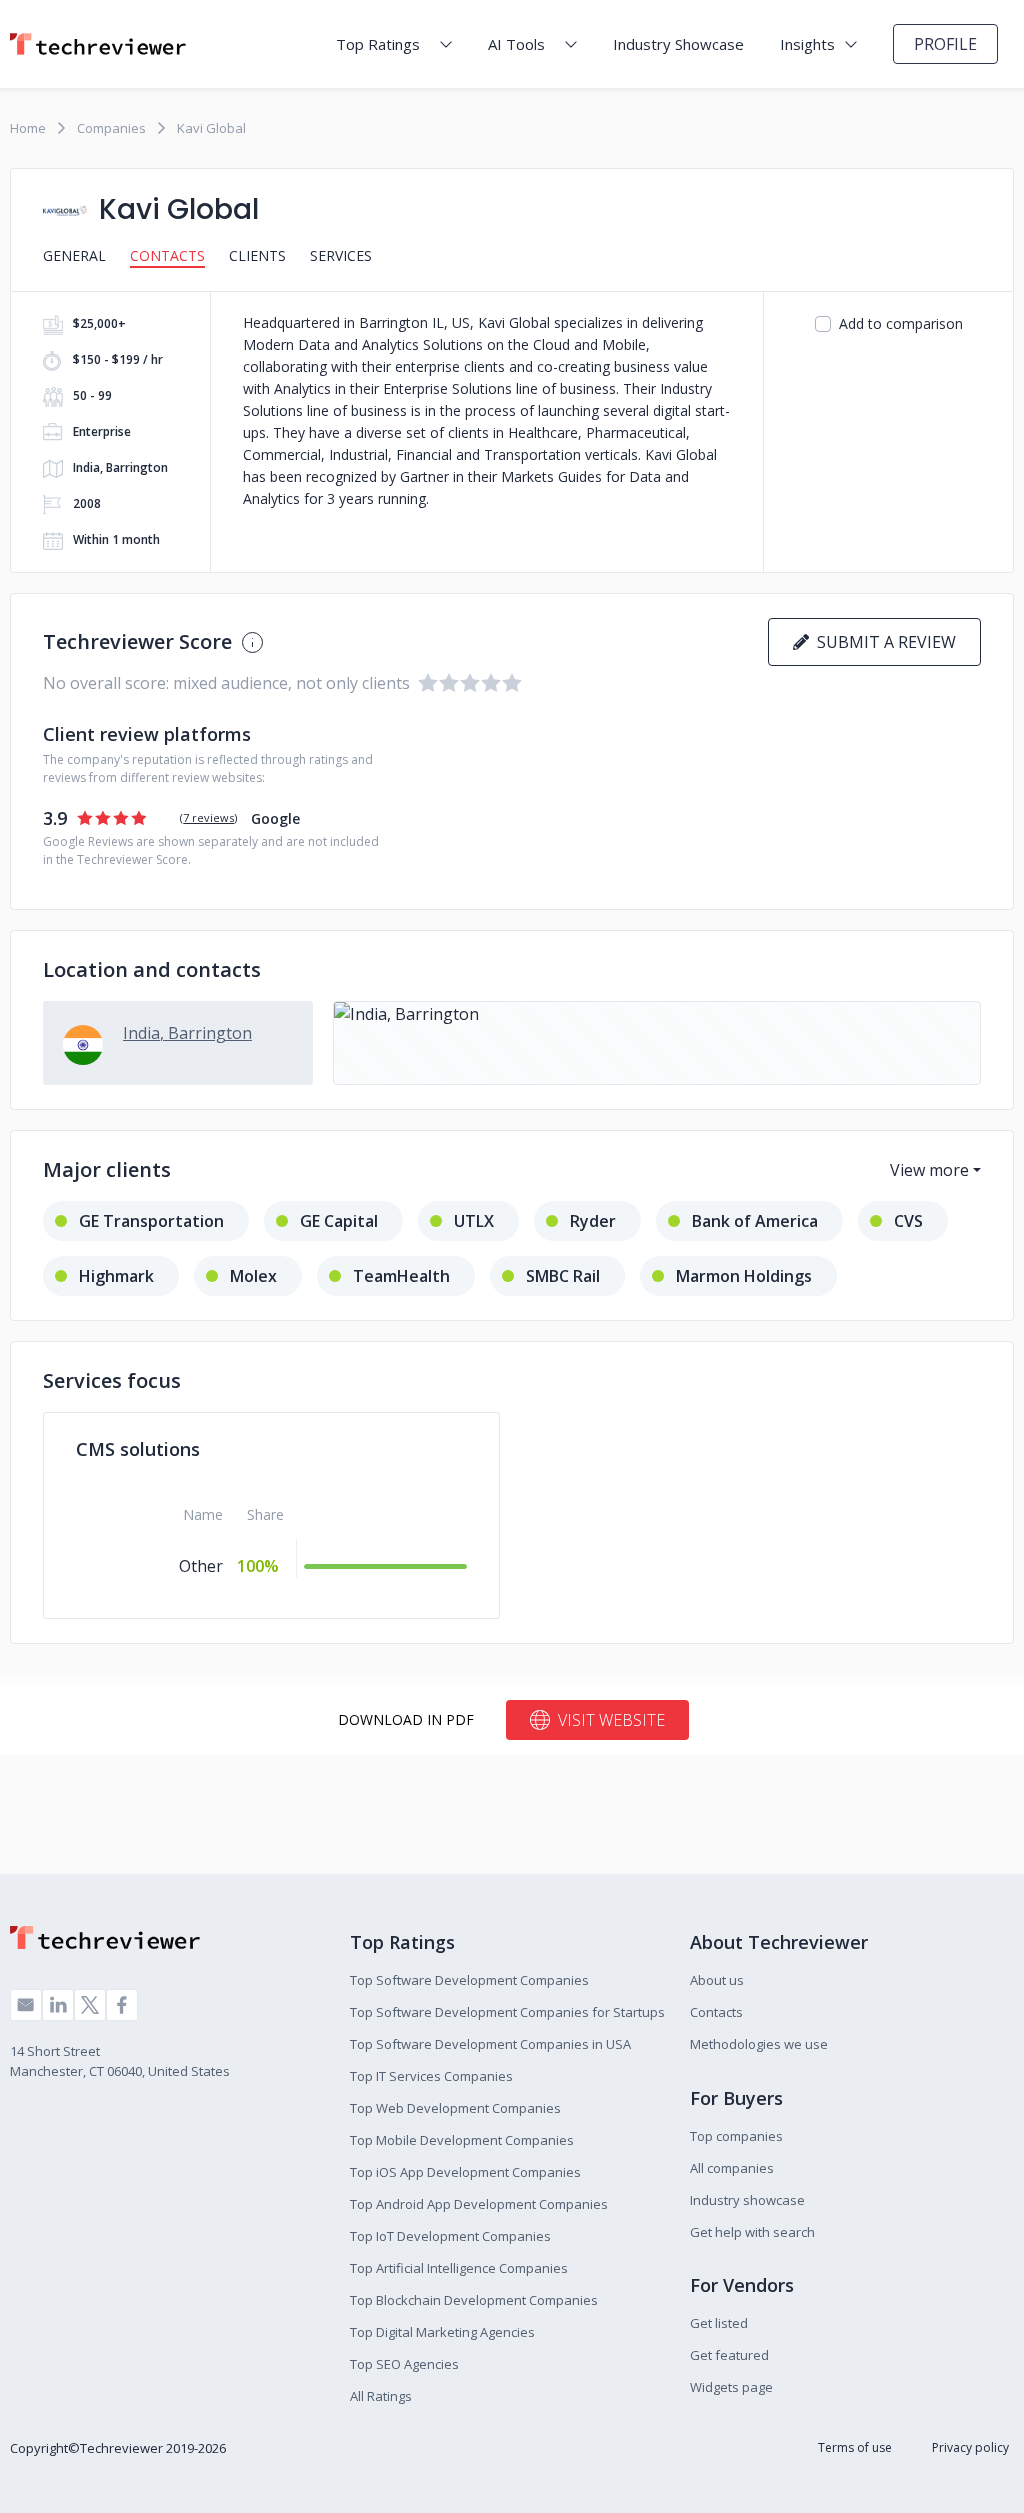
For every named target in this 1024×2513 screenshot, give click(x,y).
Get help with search (752, 2232)
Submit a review (882, 642)
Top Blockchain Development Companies (474, 2300)
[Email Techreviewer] (26, 2005)
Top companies (736, 2136)
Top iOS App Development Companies (465, 2172)
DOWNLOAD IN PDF (406, 1719)
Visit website (611, 1720)
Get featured (729, 2355)
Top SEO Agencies (404, 2364)
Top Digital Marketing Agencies (442, 2332)
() (208, 817)
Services (341, 255)
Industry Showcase (678, 44)
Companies (111, 128)
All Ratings (381, 2396)
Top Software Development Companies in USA (490, 2044)
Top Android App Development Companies (479, 2204)
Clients (257, 255)
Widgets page (731, 2387)
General (74, 255)
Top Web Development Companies (455, 2108)
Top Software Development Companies (469, 1980)
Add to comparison (901, 323)
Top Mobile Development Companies (462, 2140)
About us (717, 1980)
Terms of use (855, 2447)
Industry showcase (747, 2200)
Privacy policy (970, 2447)
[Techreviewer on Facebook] (122, 2005)
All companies (732, 2168)
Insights (807, 44)
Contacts (167, 255)
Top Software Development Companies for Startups (507, 2012)
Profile (945, 44)
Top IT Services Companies (431, 2076)
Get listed (719, 2323)
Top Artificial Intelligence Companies (459, 2268)
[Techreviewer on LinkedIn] (58, 2005)
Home (28, 128)
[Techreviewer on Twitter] (90, 2005)
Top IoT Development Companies (450, 2236)
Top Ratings (378, 44)
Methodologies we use (759, 2044)
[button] (657, 1043)
